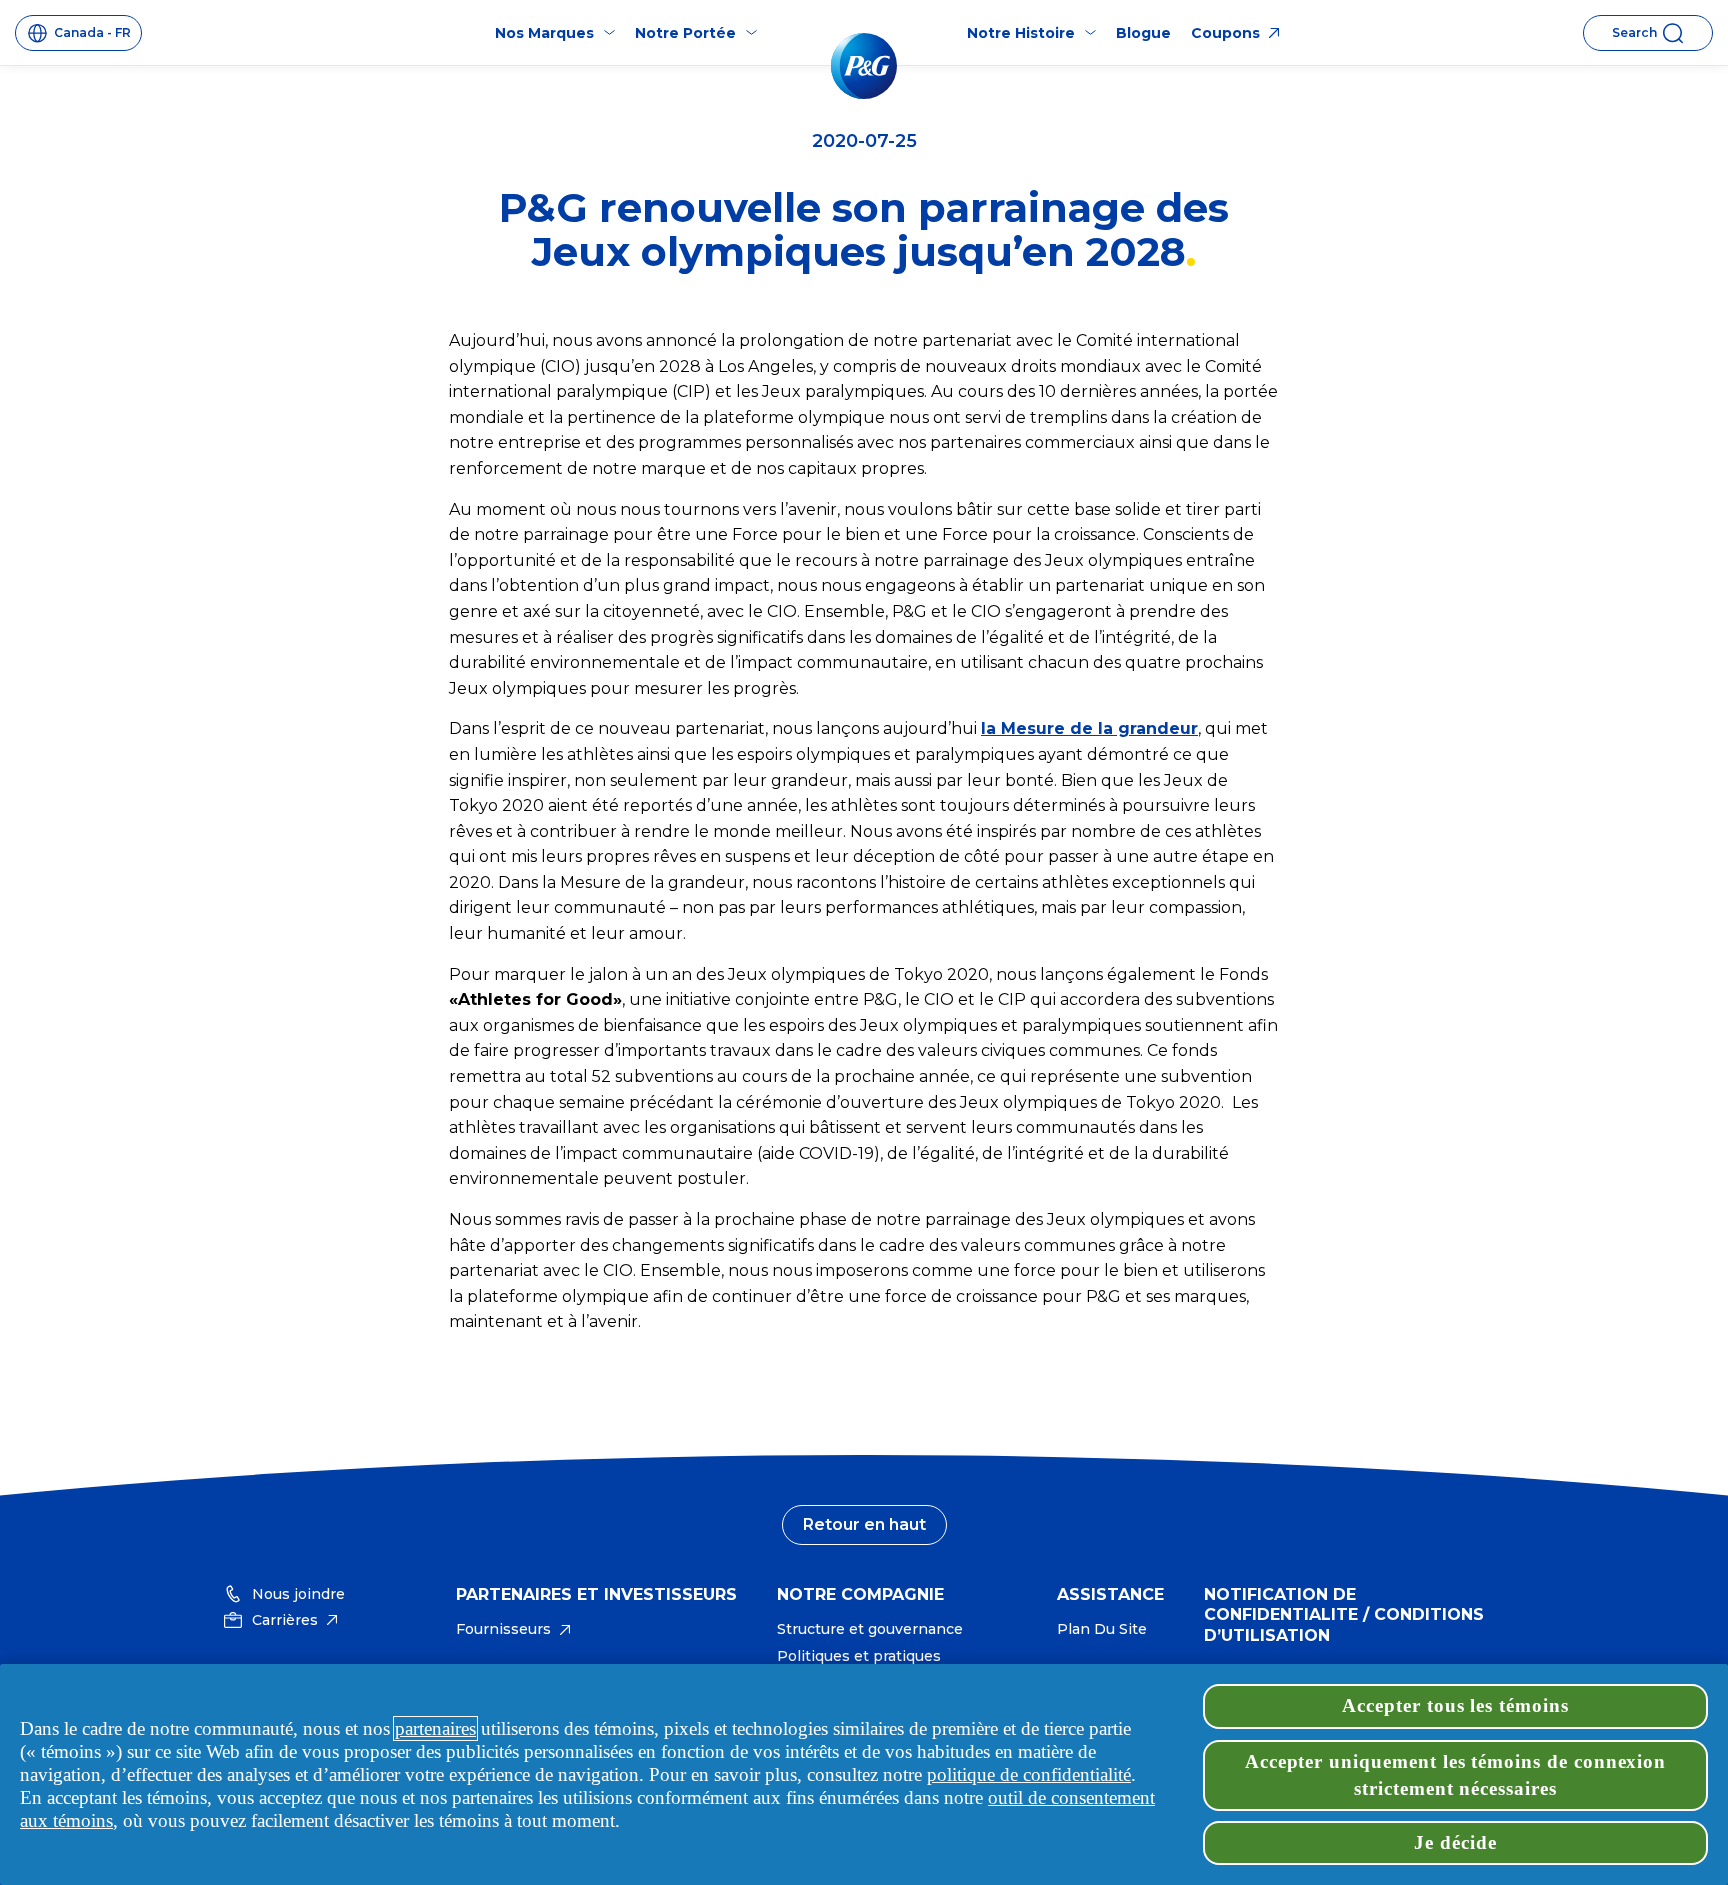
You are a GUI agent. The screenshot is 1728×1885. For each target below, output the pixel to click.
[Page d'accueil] (864, 66)
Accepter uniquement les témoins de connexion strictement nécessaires (1456, 1774)
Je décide (1455, 1842)
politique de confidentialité (1029, 1774)
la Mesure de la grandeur (1089, 728)
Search (1634, 32)
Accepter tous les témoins (1455, 1705)
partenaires (435, 1728)
